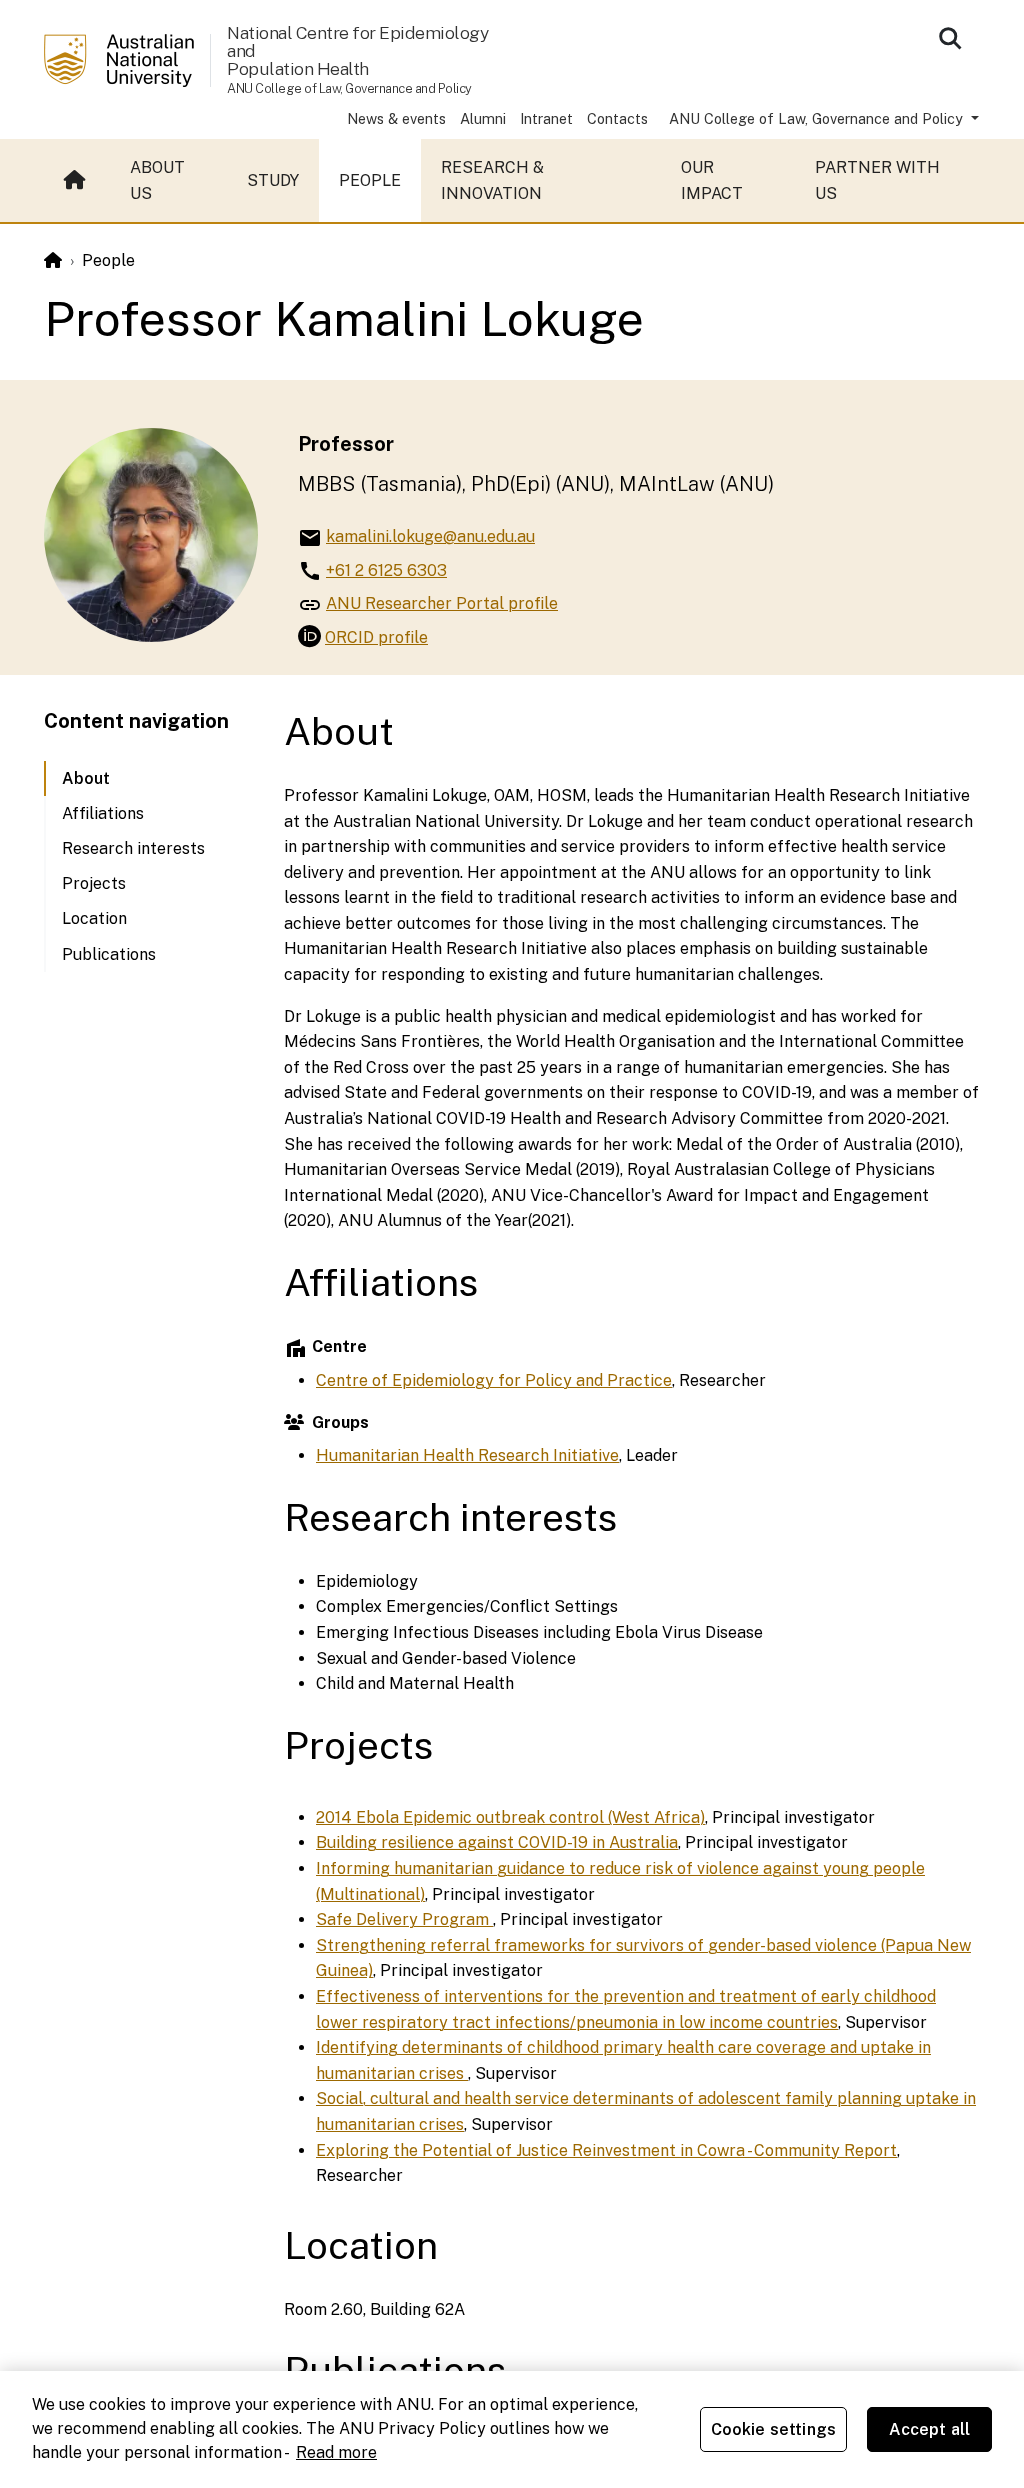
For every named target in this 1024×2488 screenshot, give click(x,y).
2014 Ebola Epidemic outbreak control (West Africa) (510, 1817)
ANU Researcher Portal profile (442, 603)
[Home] (53, 260)
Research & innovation (492, 180)
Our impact (712, 180)
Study (273, 180)
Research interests (133, 848)
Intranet (546, 118)
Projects (94, 883)
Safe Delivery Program (404, 1919)
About (86, 778)
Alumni (483, 118)
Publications (109, 954)
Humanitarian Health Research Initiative (467, 1455)
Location (94, 918)
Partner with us (877, 180)
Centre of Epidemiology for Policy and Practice (494, 1380)
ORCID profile (376, 637)
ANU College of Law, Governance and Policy (818, 118)
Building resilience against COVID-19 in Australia (497, 1842)
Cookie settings (773, 2429)
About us (157, 180)
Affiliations (103, 813)
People (370, 180)
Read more (336, 2452)
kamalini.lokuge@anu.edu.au (430, 536)
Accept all (930, 2429)
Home (77, 180)
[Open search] (950, 38)
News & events (396, 118)
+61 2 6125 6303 (386, 570)
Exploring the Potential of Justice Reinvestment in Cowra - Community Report (606, 2150)
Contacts (617, 118)
